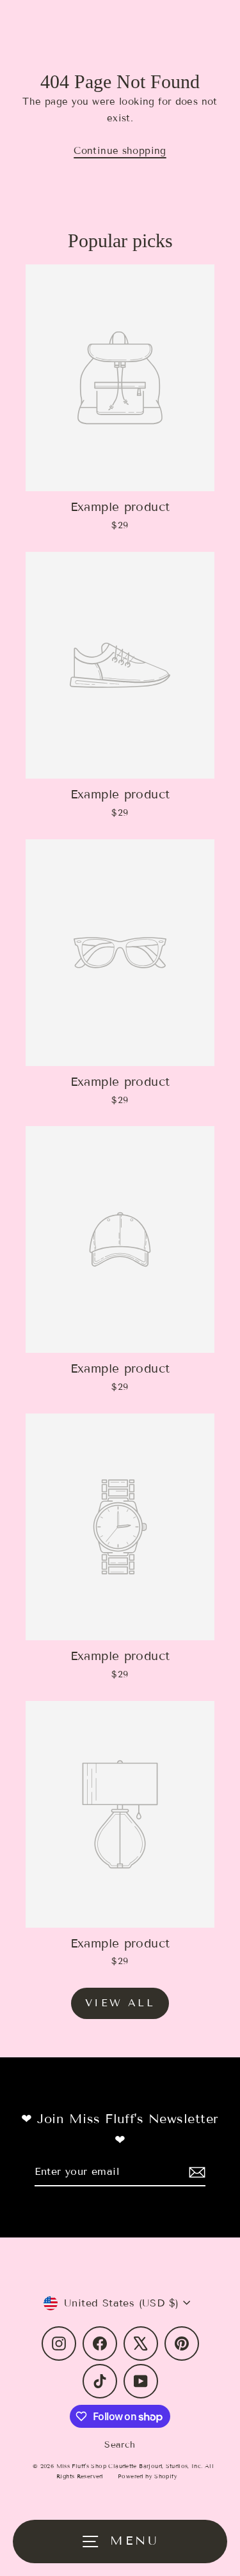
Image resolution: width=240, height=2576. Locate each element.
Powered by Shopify (148, 2476)
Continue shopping (120, 151)
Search (120, 2445)
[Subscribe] (195, 2172)
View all (120, 2003)
